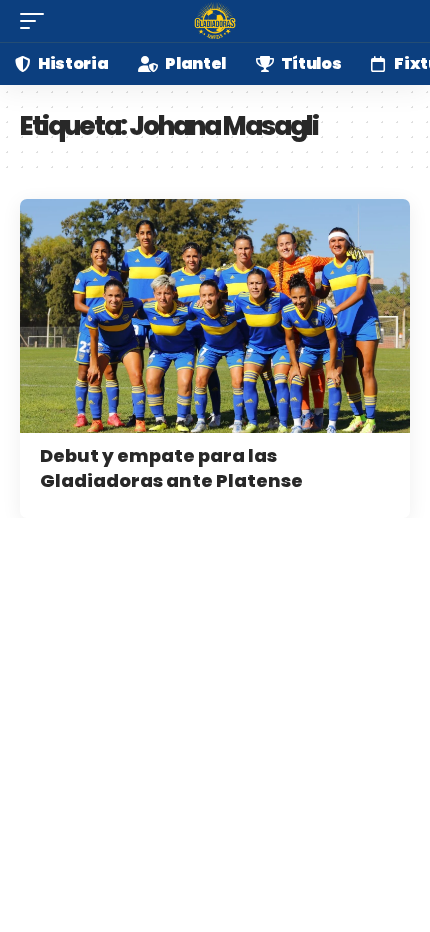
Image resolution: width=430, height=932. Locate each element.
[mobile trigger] (37, 21)
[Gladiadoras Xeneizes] (215, 21)
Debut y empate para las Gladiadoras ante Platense (171, 468)
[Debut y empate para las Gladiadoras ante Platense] (215, 316)
